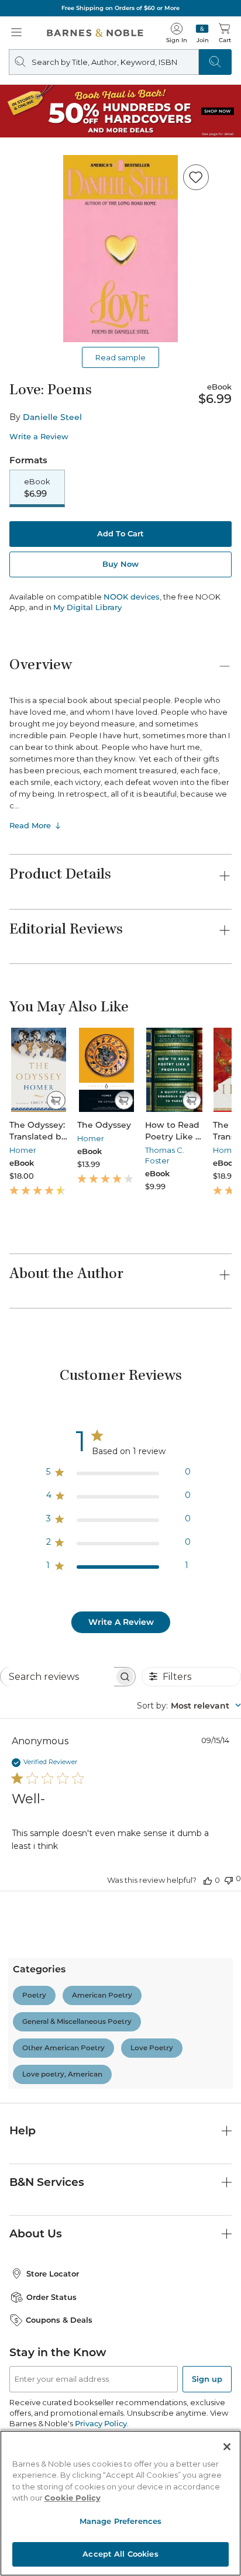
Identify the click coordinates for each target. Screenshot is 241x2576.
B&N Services (47, 2182)
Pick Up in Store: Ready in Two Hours (166, 8)
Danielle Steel (52, 417)
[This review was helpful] (208, 1880)
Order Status (51, 2297)
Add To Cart (120, 533)
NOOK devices (132, 597)
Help (23, 2131)
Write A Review (121, 1622)
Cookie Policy (73, 2498)
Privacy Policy (101, 2423)
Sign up (207, 2379)
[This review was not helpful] (229, 1879)
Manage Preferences (120, 2521)
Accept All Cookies (120, 2554)
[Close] (227, 2447)
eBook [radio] (37, 488)
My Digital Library (87, 607)
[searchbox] (57, 1677)
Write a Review (39, 437)
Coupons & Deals (59, 2320)
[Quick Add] (56, 1100)
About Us (36, 2234)
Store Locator (53, 2274)
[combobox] (189, 1706)
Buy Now (120, 564)
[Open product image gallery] (120, 249)
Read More (30, 825)
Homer (23, 1150)
